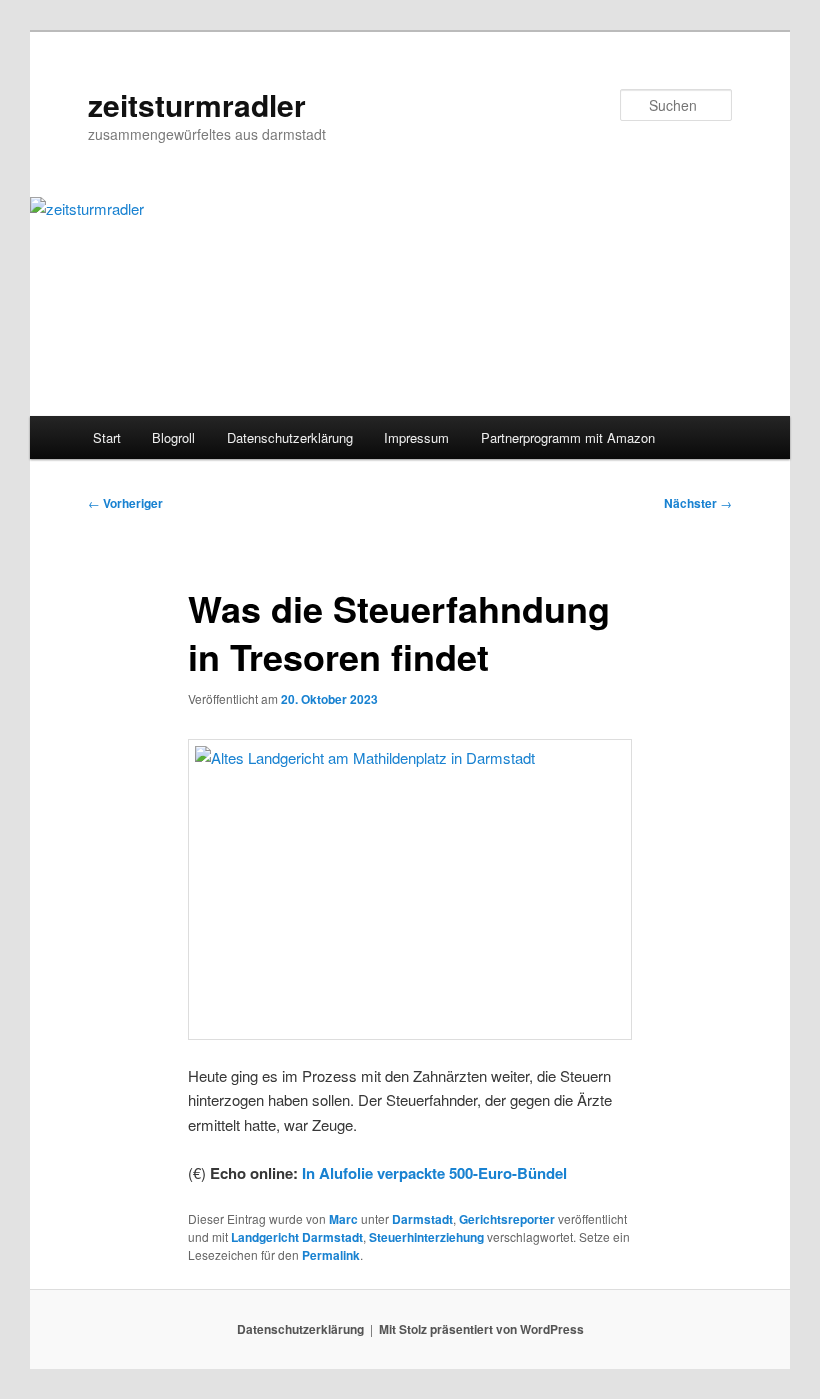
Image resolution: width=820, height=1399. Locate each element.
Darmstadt (422, 1219)
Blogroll (173, 437)
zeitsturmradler (197, 104)
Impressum (416, 437)
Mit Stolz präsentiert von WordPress (481, 1329)
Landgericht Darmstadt (297, 1237)
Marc (343, 1219)
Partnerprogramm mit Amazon (568, 437)
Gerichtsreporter (507, 1219)
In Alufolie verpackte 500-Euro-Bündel (434, 1173)
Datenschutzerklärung (290, 437)
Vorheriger (125, 503)
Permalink (331, 1255)
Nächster (698, 503)
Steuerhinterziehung (426, 1237)
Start (107, 437)
